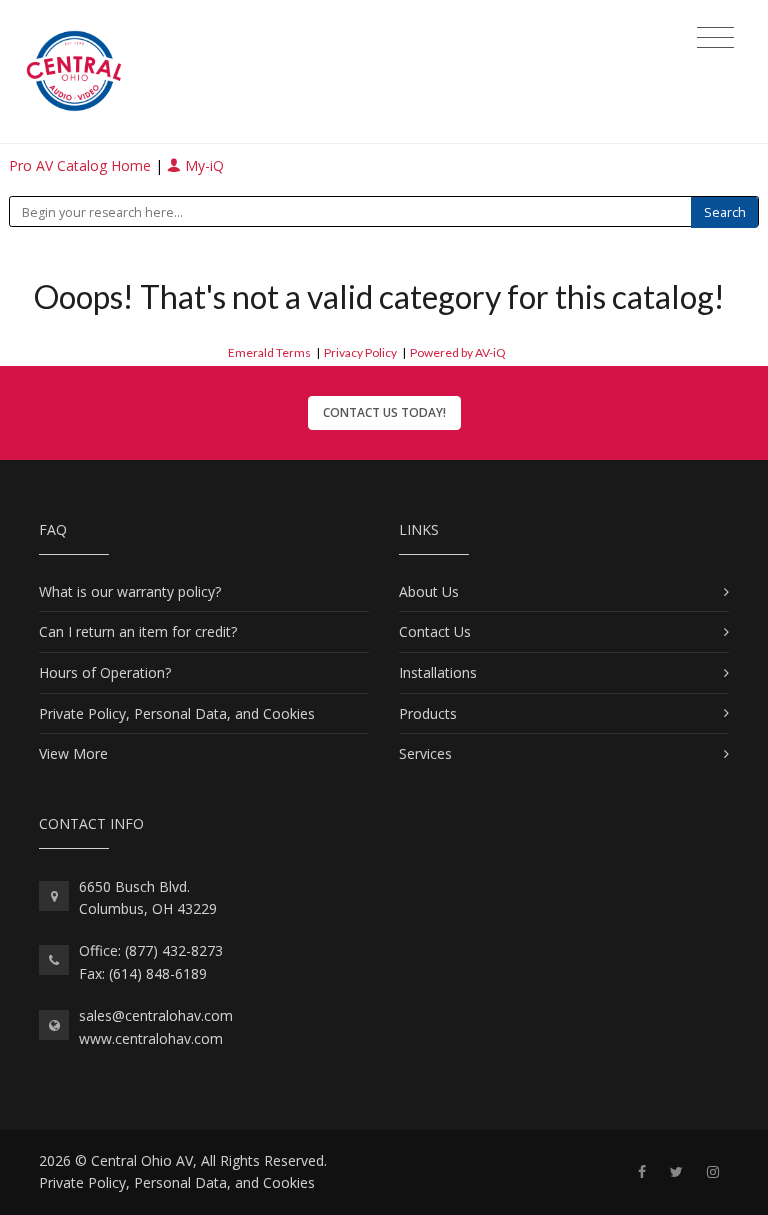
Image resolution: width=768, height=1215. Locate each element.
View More (73, 753)
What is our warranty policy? (130, 591)
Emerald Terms (269, 352)
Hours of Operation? (105, 672)
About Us (429, 591)
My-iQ (202, 165)
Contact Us (435, 631)
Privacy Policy (360, 352)
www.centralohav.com (151, 1038)
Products (428, 713)
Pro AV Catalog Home (82, 165)
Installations (438, 672)
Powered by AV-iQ (458, 352)
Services (425, 753)
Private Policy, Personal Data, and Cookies (177, 713)
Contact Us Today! (384, 412)
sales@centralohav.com (156, 1015)
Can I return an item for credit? (138, 631)
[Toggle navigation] (715, 38)
